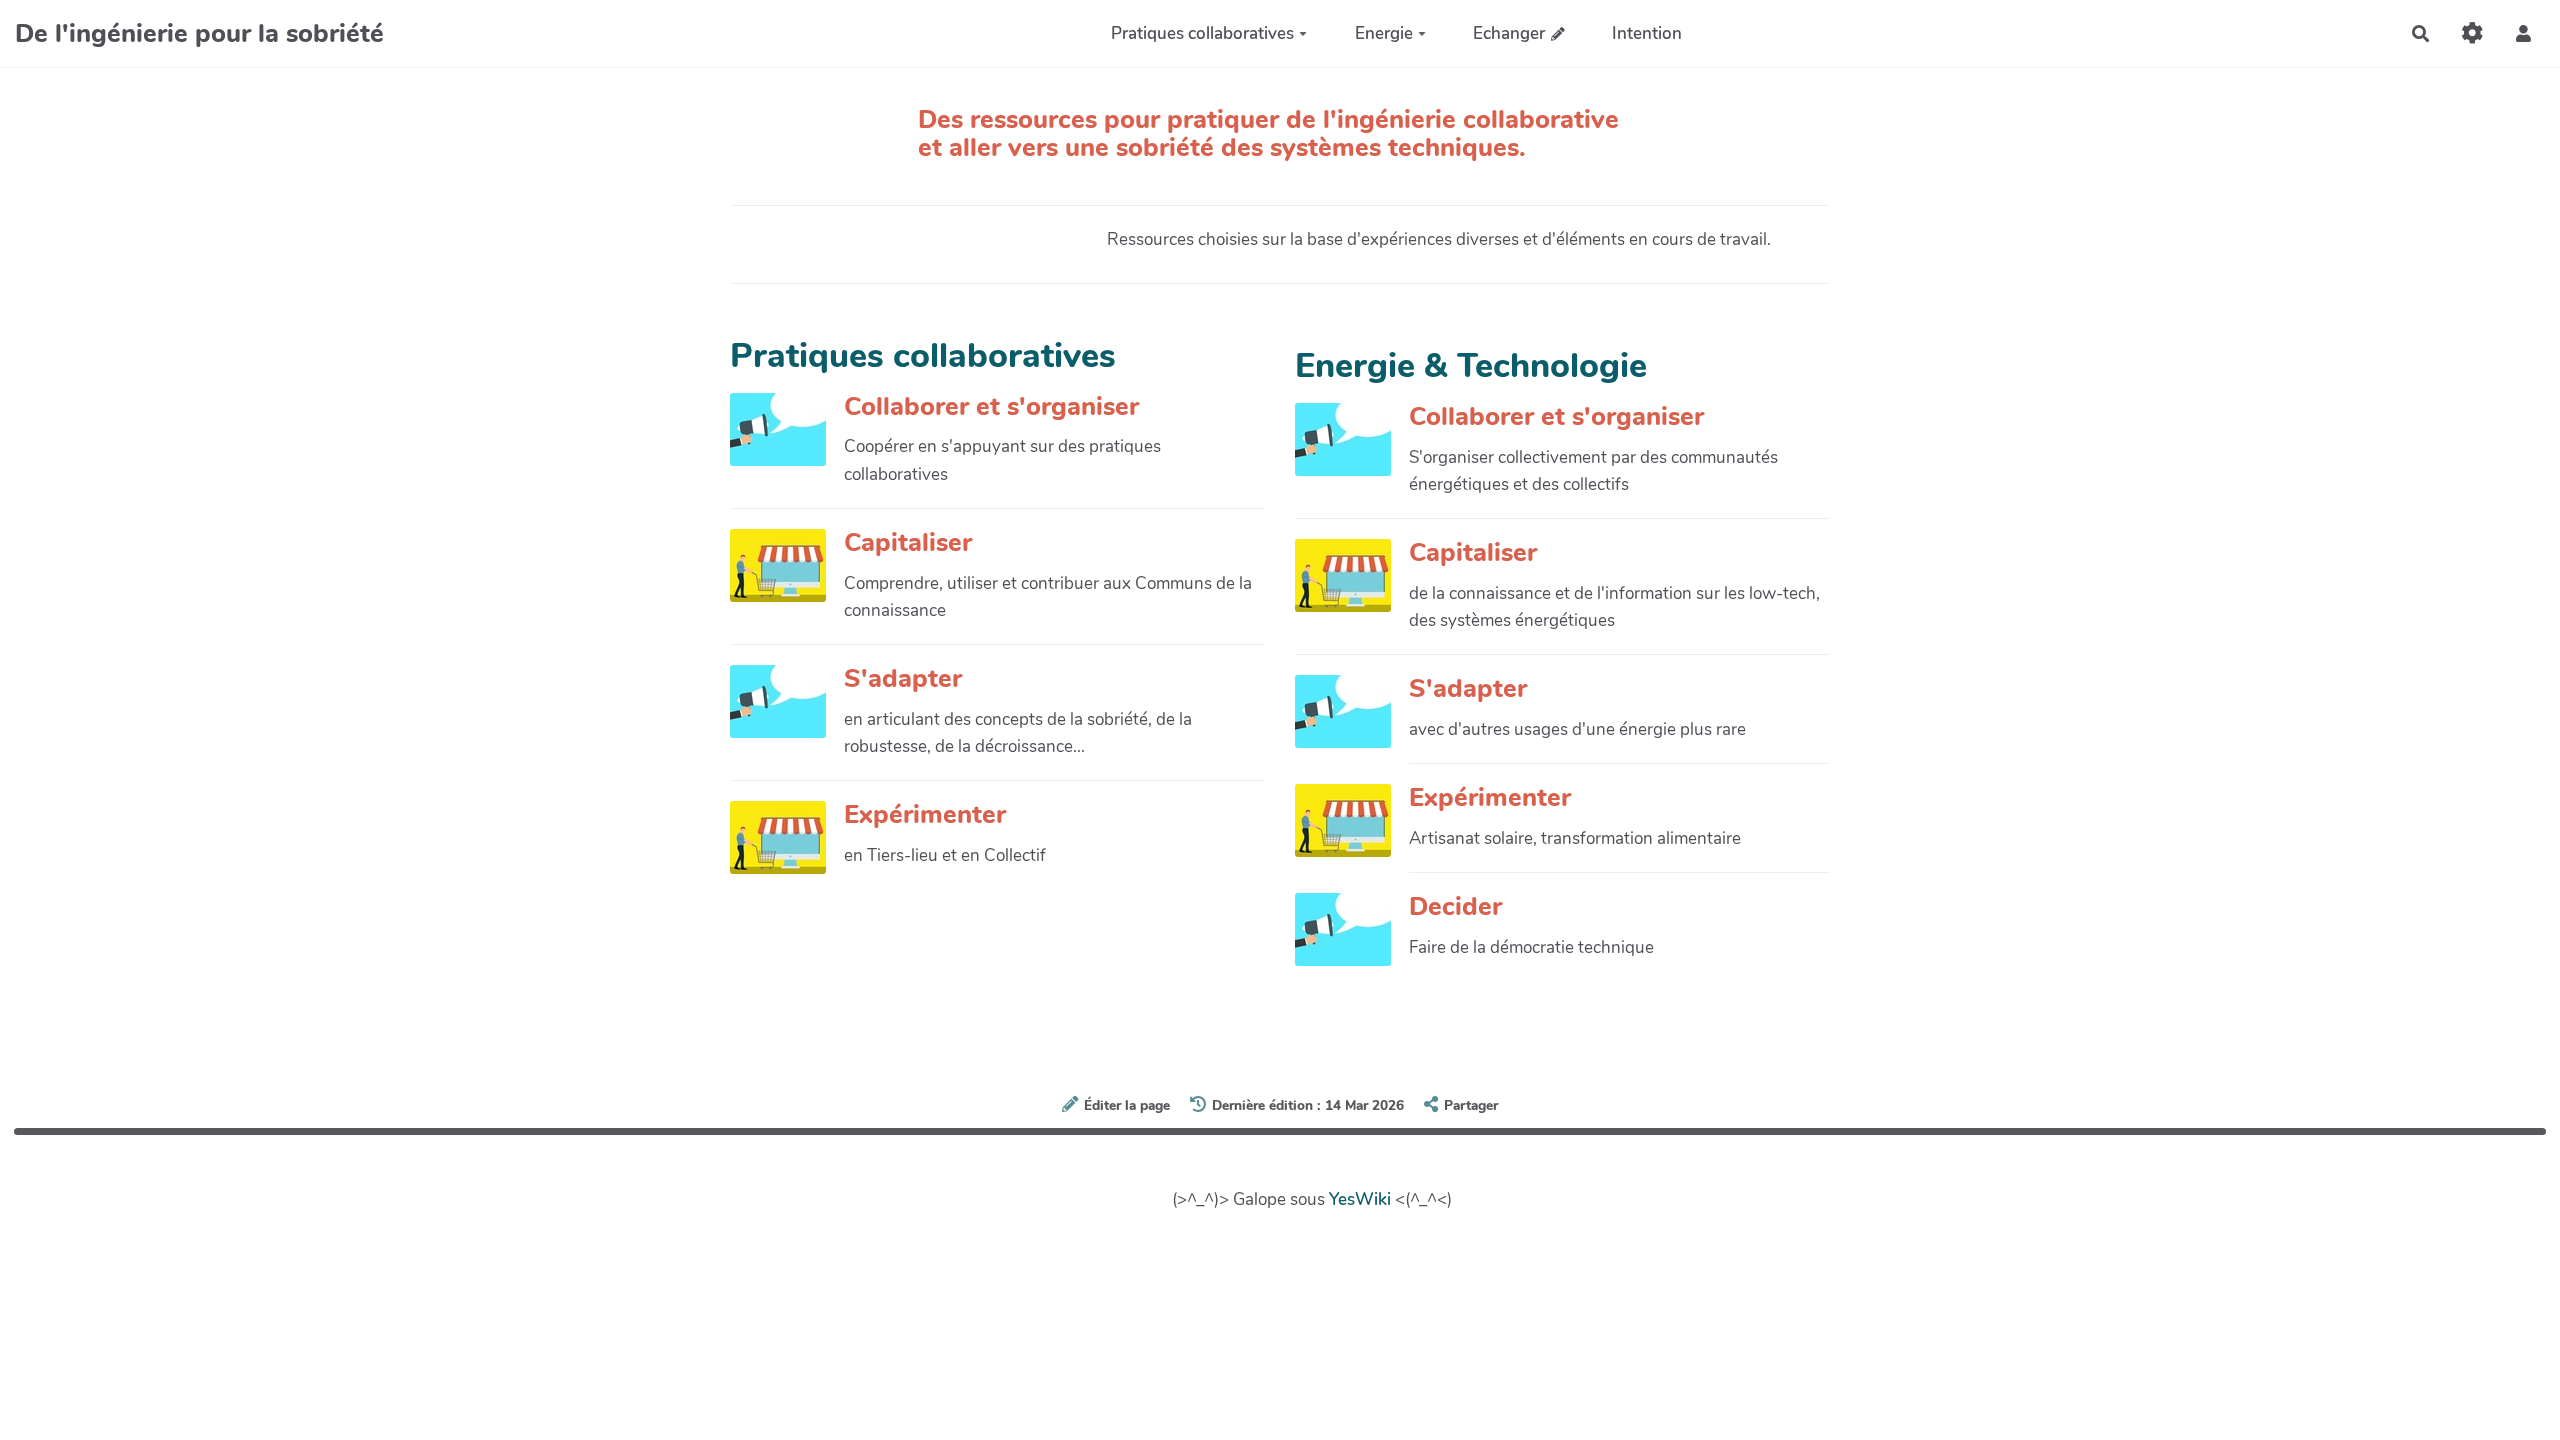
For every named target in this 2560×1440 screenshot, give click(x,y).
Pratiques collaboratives (1202, 33)
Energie (1384, 33)
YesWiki (1360, 1199)
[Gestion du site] (2472, 33)
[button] (2523, 33)
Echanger (1509, 33)
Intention (1647, 33)
